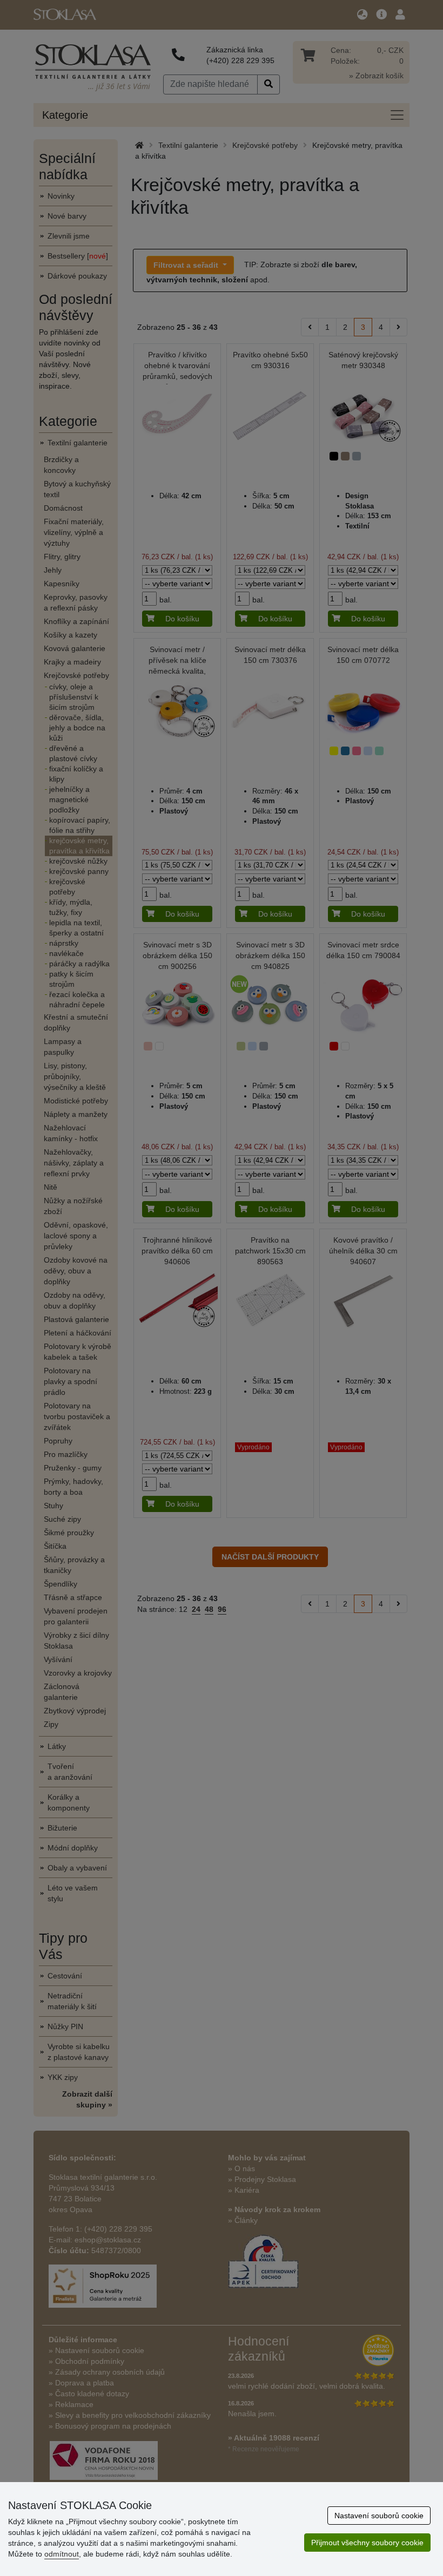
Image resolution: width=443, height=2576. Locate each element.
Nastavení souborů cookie (379, 2516)
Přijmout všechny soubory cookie (367, 2543)
